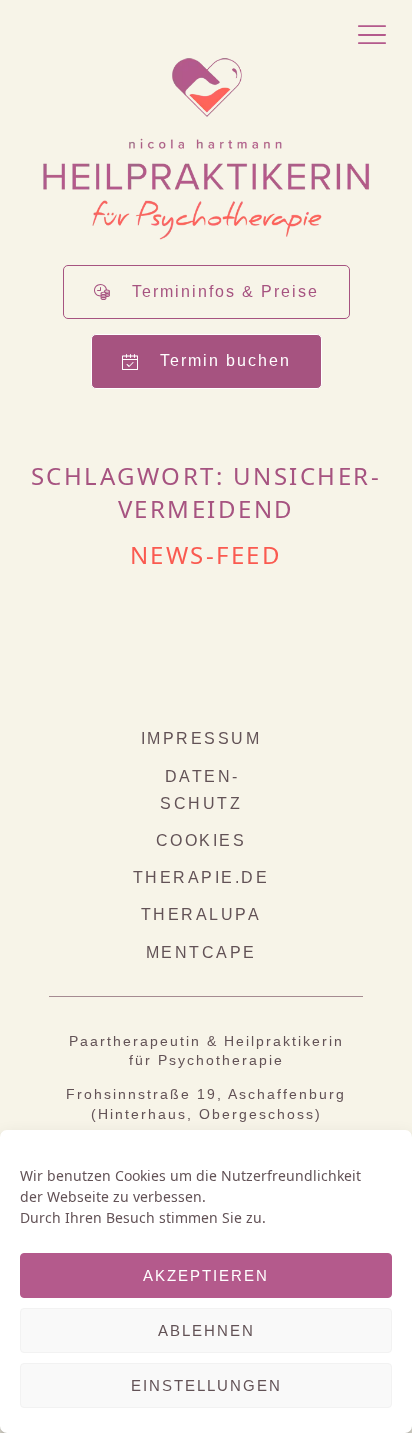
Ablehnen (206, 1330)
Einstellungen (206, 1385)
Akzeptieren (206, 1275)
